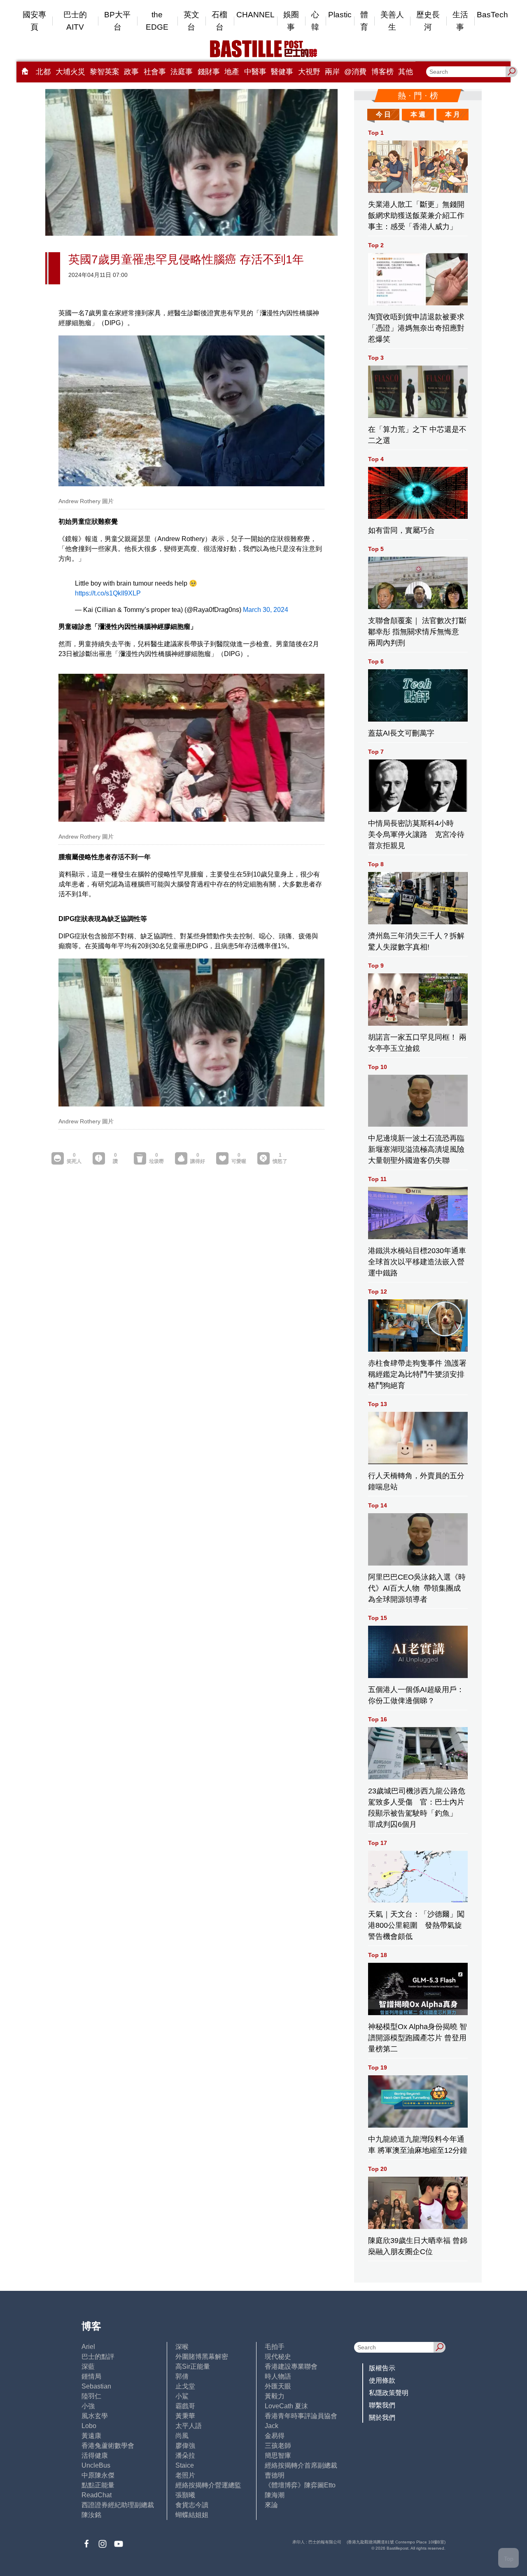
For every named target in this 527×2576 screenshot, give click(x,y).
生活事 (460, 21)
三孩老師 (278, 2446)
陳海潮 (275, 2495)
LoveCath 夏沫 (286, 2406)
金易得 (275, 2436)
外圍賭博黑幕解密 (202, 2357)
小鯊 (182, 2396)
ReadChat (97, 2495)
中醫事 (255, 72)
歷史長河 (428, 21)
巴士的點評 (98, 2357)
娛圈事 (291, 21)
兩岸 (332, 72)
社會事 (155, 72)
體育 (364, 21)
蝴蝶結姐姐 (192, 2515)
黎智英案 (105, 72)
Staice (185, 2465)
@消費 (355, 72)
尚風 (182, 2436)
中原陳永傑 (98, 2475)
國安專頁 (34, 21)
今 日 (383, 114)
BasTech (492, 15)
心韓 (315, 21)
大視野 (309, 72)
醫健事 (282, 72)
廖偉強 (185, 2446)
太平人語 (189, 2426)
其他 (406, 72)
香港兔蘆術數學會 (108, 2446)
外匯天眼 (278, 2386)
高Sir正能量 (193, 2366)
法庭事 (182, 72)
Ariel (88, 2347)
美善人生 (392, 21)
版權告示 (382, 2368)
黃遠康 (91, 2436)
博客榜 (382, 72)
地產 (232, 72)
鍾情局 (91, 2376)
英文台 (191, 21)
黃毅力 (275, 2396)
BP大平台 (117, 21)
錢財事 (209, 72)
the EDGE (157, 21)
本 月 (452, 114)
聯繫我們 (382, 2405)
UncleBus (96, 2465)
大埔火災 (70, 72)
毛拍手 (275, 2347)
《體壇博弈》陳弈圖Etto (300, 2485)
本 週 (418, 114)
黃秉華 (185, 2416)
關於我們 (382, 2418)
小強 (88, 2406)
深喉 (182, 2347)
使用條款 (382, 2380)
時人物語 (278, 2376)
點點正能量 (98, 2485)
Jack (272, 2426)
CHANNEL (255, 15)
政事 (131, 72)
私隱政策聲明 (389, 2393)
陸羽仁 (91, 2396)
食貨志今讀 (192, 2505)
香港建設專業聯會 (291, 2366)
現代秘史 (278, 2357)
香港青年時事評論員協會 (301, 2416)
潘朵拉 (185, 2455)
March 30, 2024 (266, 610)
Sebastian (96, 2386)
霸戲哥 (185, 2406)
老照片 (185, 2475)
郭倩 (182, 2376)
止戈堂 (185, 2386)
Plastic (340, 15)
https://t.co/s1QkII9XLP (108, 593)
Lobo (89, 2426)
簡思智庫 (278, 2455)
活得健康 (95, 2455)
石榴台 (219, 21)
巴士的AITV (75, 21)
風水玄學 (95, 2416)
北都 (43, 72)
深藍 (88, 2366)
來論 (271, 2505)
